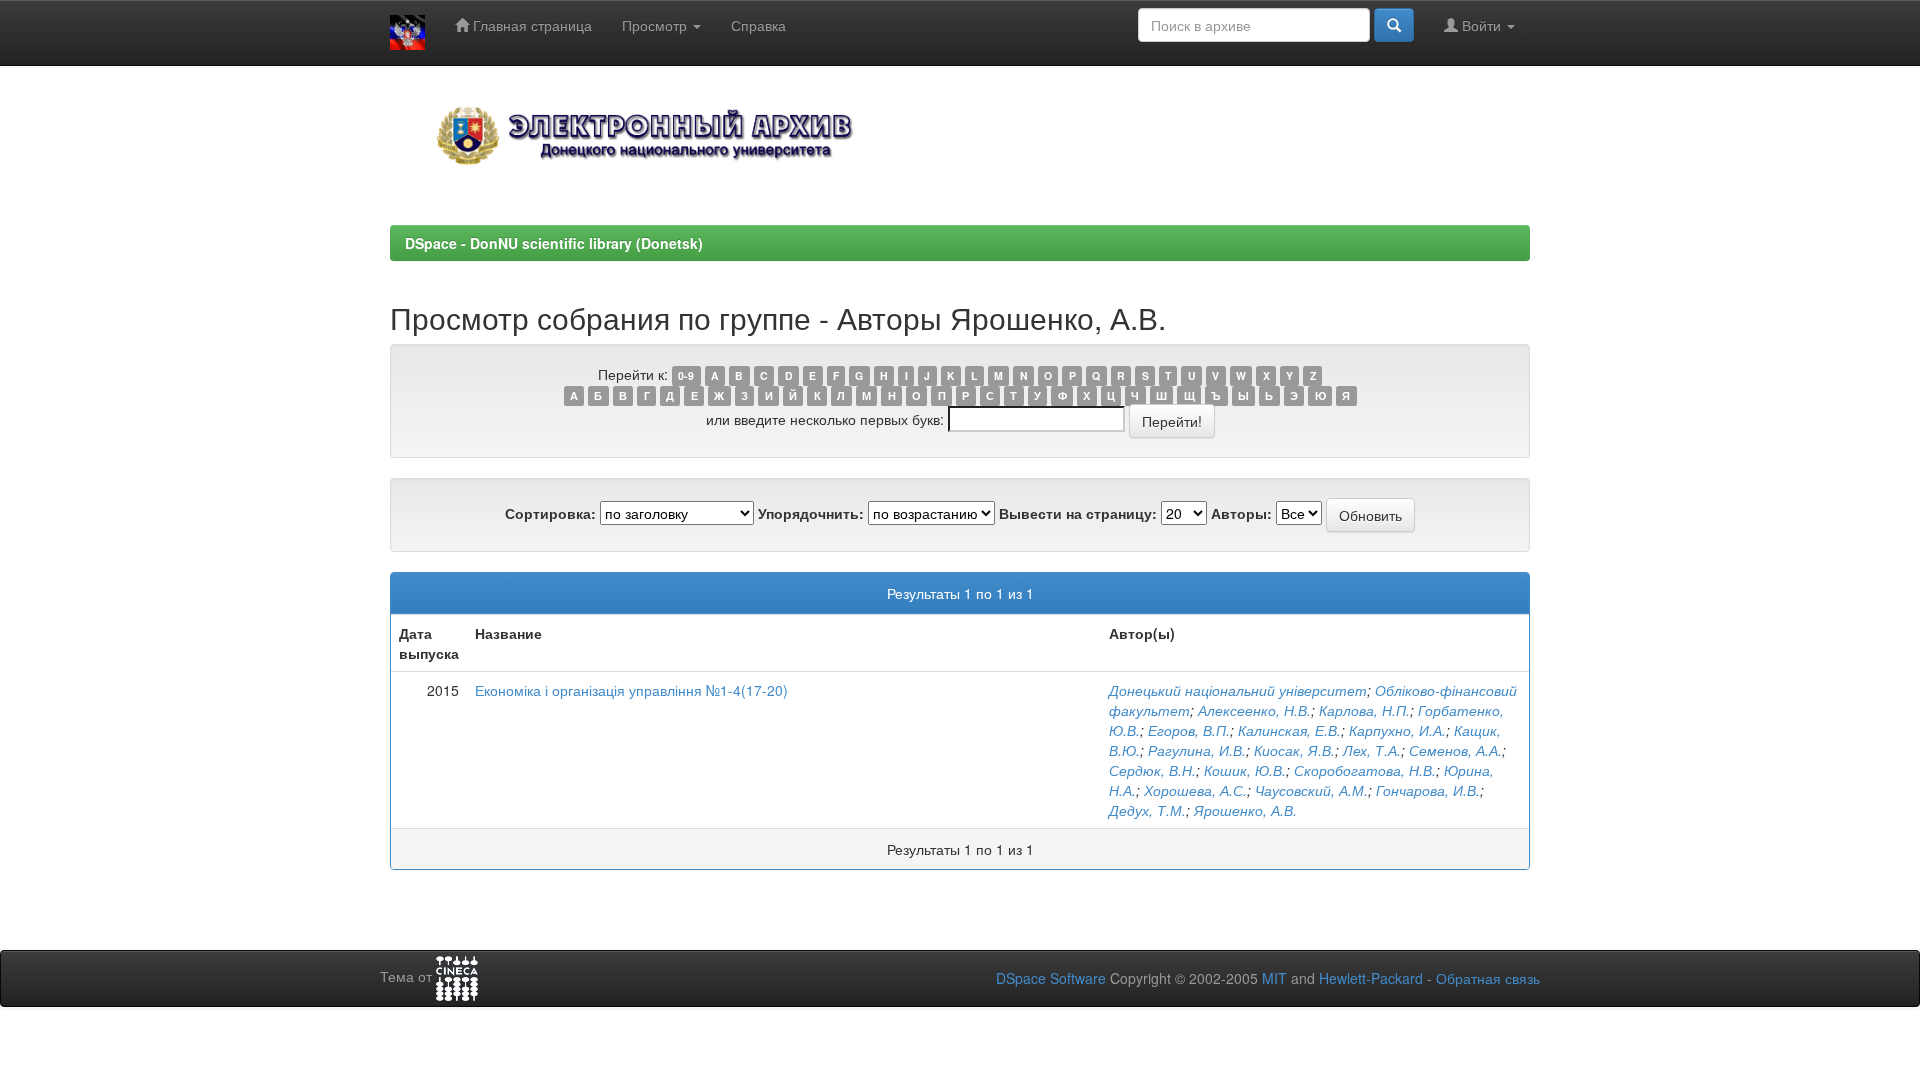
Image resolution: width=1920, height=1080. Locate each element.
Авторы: (1241, 513)
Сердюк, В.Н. (1152, 770)
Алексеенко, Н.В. (1254, 710)
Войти (1481, 25)
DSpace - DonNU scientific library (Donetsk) (554, 243)
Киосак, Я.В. (1294, 750)
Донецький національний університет (1238, 690)
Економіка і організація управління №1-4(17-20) (631, 690)
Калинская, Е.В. (1289, 730)
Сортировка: (550, 513)
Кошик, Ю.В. (1245, 770)
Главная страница (530, 25)
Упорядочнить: (811, 513)
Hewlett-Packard (1371, 978)
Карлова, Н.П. (1364, 710)
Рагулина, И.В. (1197, 750)
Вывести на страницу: (1078, 513)
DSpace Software (1051, 978)
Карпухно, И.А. (1397, 730)
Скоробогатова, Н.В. (1365, 770)
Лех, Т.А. (1372, 750)
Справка (758, 25)
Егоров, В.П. (1189, 730)
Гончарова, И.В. (1428, 790)
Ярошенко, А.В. (1245, 810)
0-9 (686, 375)
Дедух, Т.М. (1147, 810)
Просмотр (656, 25)
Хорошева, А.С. (1195, 790)
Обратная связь (1488, 978)
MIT (1274, 978)
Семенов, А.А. (1455, 750)
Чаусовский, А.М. (1311, 790)
